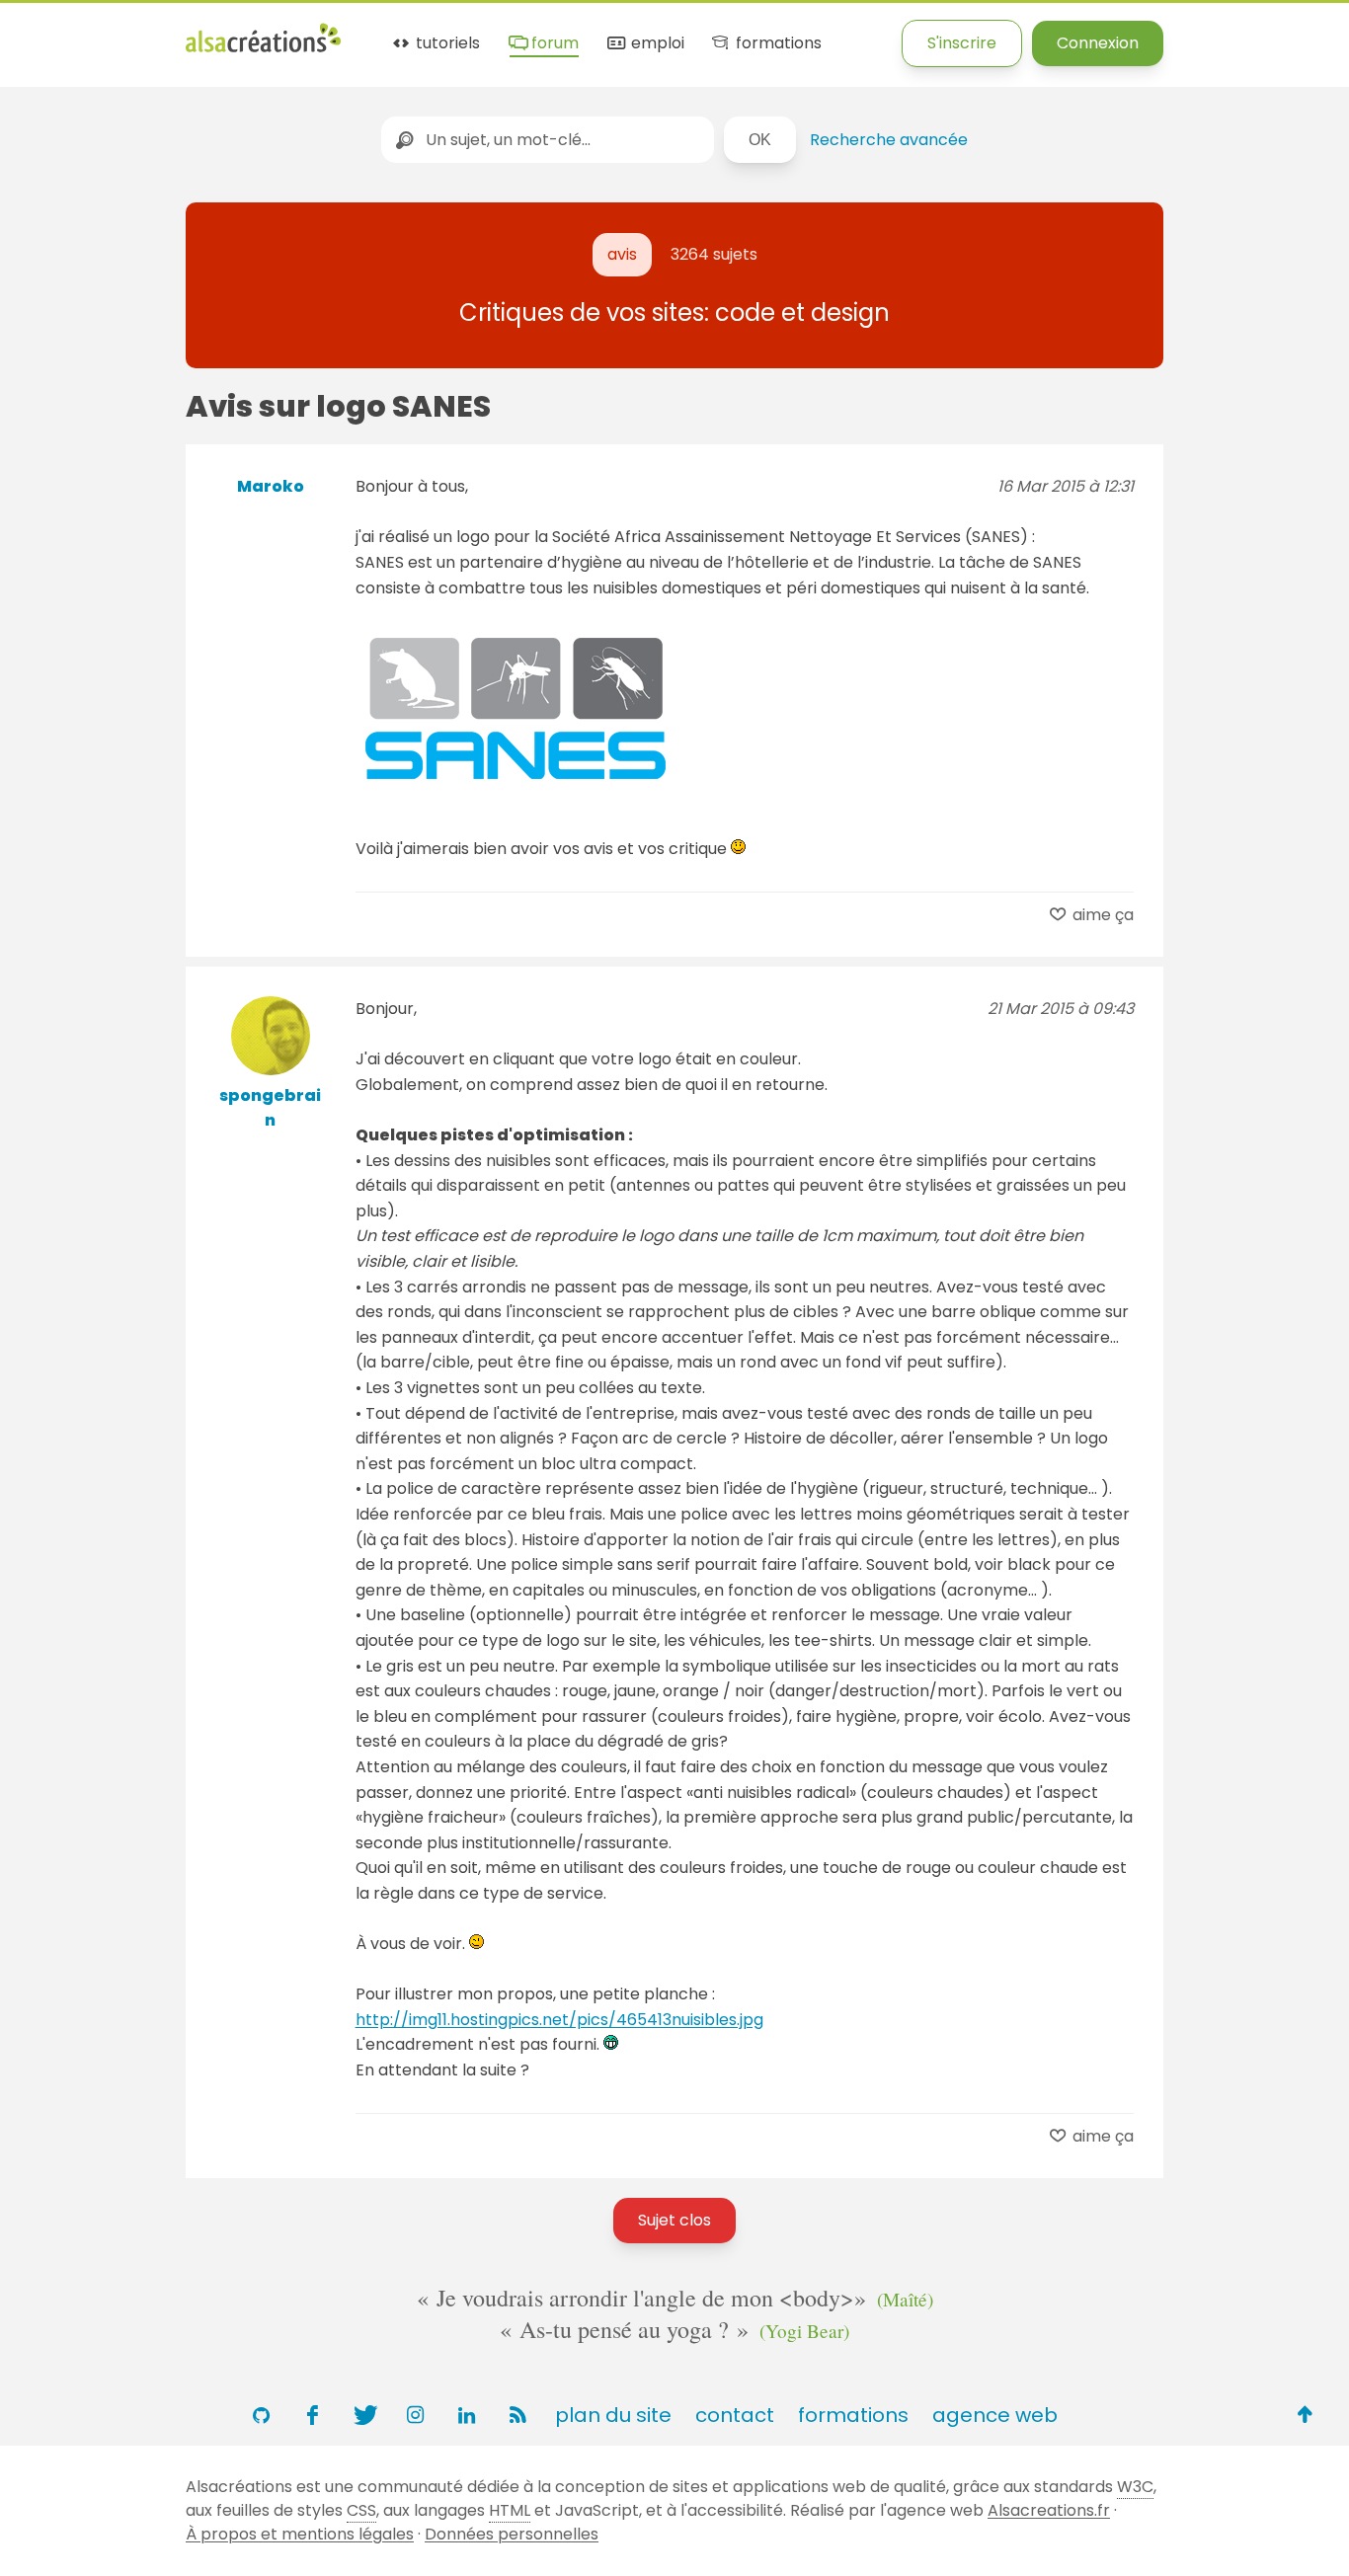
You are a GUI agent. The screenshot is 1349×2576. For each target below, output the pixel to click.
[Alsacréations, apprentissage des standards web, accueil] (263, 50)
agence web (995, 2415)
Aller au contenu (194, 32)
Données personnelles (512, 2534)
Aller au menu (53, 32)
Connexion (1098, 43)
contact (735, 2415)
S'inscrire (962, 43)
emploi (655, 44)
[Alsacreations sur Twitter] (363, 2415)
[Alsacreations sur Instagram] (415, 2415)
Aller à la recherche (358, 32)
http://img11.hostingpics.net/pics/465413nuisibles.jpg (559, 2020)
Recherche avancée (889, 140)
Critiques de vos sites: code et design (674, 312)
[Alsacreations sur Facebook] (312, 2415)
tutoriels (446, 44)
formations (776, 44)
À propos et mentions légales (300, 2534)
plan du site (613, 2415)
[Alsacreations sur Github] (261, 2415)
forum (553, 44)
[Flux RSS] (517, 2415)
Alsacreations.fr (1049, 2510)
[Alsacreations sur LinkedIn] (466, 2415)
